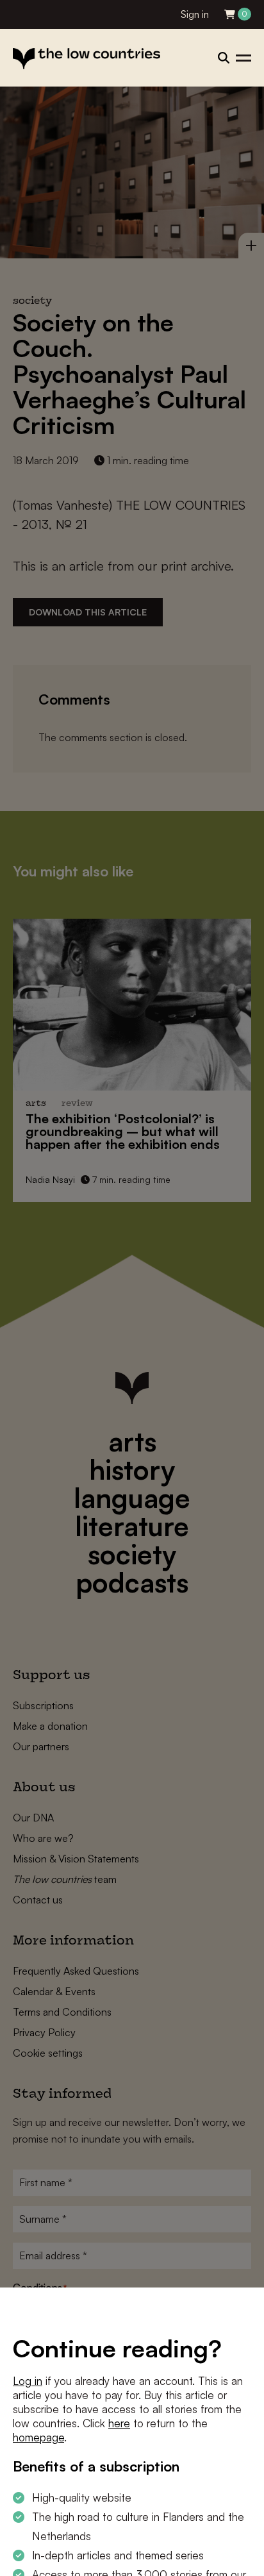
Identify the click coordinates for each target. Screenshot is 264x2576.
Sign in (195, 14)
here (119, 2423)
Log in (28, 2381)
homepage (38, 2437)
